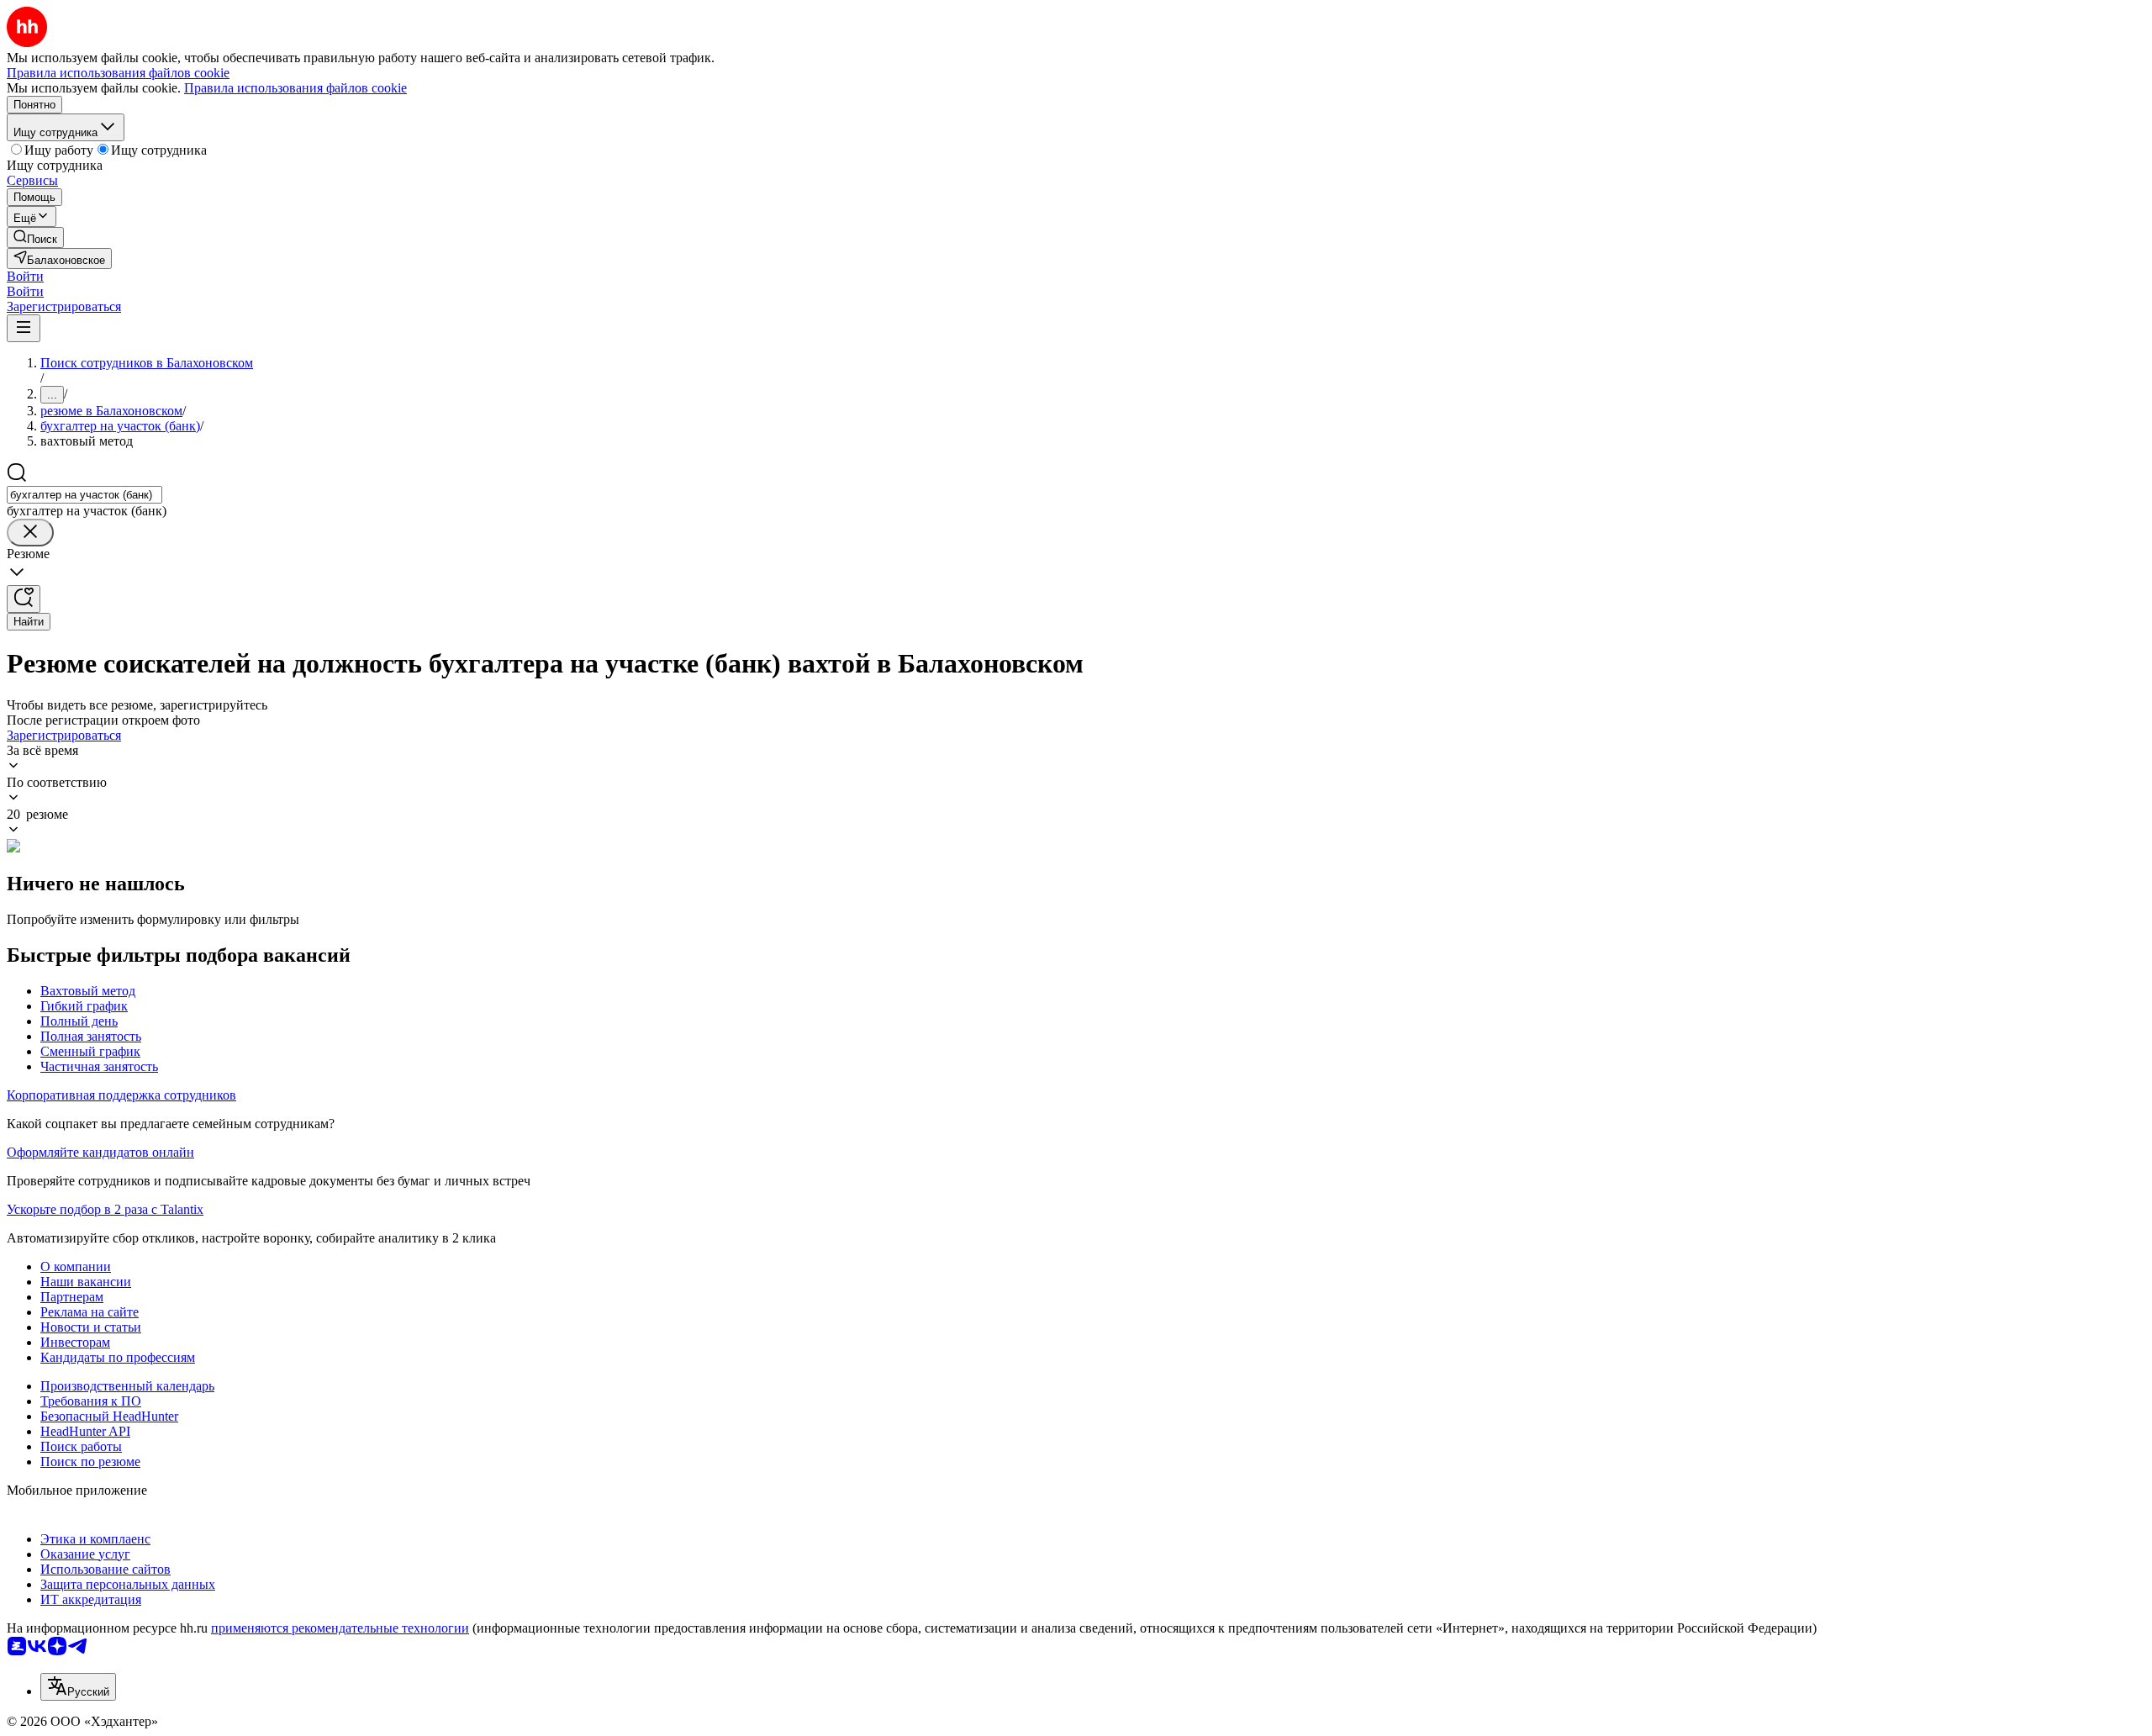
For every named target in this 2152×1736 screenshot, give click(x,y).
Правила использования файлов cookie (295, 88)
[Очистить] (30, 533)
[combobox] (84, 495)
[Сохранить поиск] (24, 599)
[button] (25, 276)
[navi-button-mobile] (24, 328)
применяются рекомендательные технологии (340, 1628)
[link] (35, 237)
